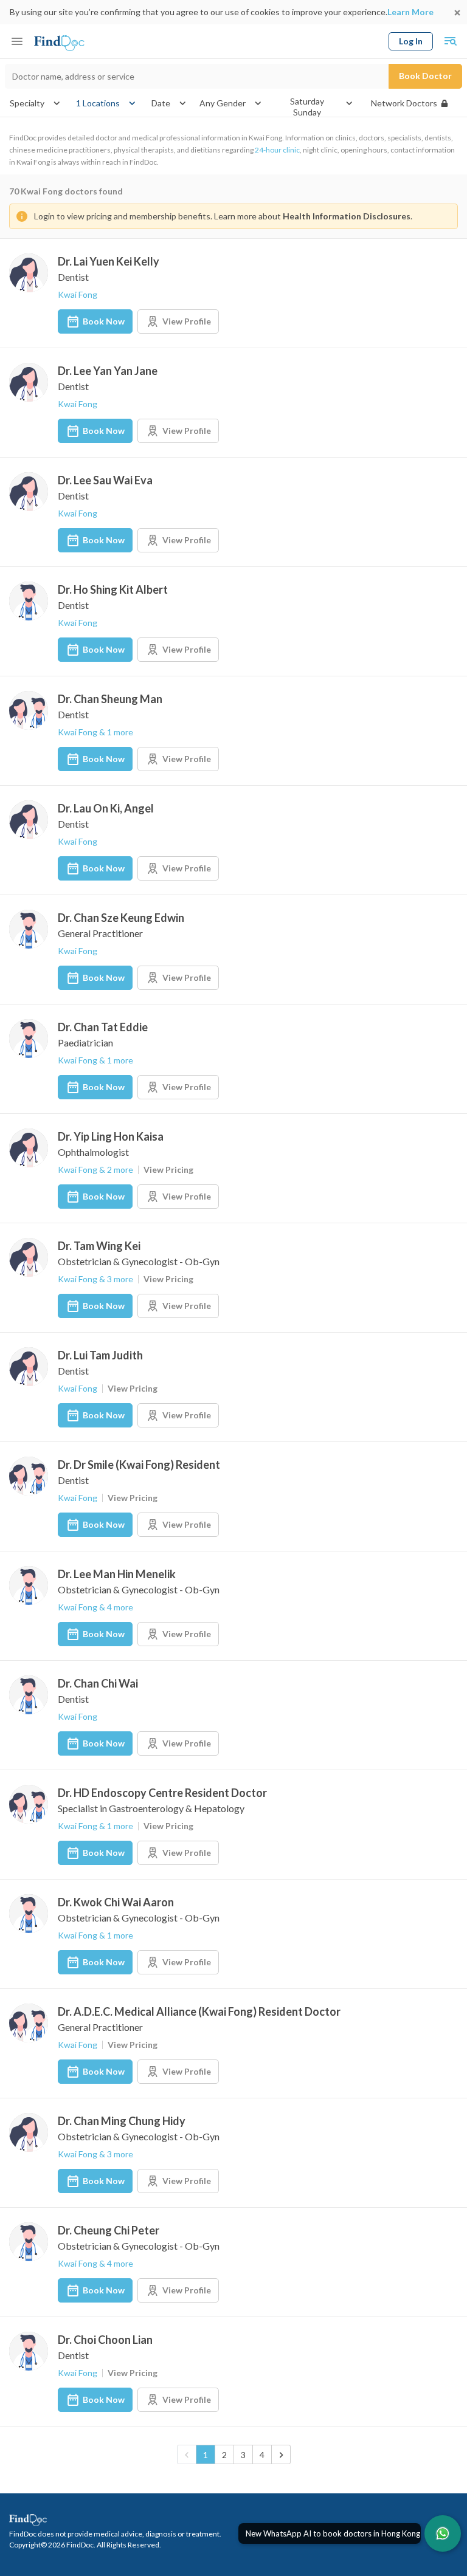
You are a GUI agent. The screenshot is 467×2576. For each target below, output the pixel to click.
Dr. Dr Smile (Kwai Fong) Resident (139, 1465)
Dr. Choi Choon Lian (105, 2340)
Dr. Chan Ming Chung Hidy (122, 2121)
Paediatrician (85, 1042)
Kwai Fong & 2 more (95, 1170)
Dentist (73, 277)
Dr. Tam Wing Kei (99, 1246)
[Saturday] (307, 101)
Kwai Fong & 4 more (95, 1607)
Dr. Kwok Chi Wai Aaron (116, 1902)
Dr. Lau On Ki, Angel (106, 808)
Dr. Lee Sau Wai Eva (105, 480)
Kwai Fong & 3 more (95, 1279)
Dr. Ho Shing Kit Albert (113, 589)
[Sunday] (307, 112)
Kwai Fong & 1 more (95, 732)
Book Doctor (425, 76)
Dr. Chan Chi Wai (98, 1683)
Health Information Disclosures (347, 216)
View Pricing (168, 1170)
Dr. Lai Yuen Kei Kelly (109, 261)
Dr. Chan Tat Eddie (103, 1027)
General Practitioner (100, 933)
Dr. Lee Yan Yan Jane (108, 371)
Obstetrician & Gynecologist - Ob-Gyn (139, 1261)
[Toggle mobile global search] (450, 41)
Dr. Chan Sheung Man (110, 699)
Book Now (104, 321)
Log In (411, 41)
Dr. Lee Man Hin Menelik (117, 1574)
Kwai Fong (78, 294)
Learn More (410, 12)
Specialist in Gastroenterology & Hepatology (151, 1808)
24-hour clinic (277, 150)
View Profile (187, 321)
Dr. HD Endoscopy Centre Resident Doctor (162, 1793)
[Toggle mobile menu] (17, 41)
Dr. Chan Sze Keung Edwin (121, 918)
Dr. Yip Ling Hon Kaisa (111, 1136)
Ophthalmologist (93, 1152)
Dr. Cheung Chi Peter (109, 2230)
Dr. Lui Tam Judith (100, 1355)
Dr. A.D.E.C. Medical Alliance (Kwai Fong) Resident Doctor (199, 2011)
